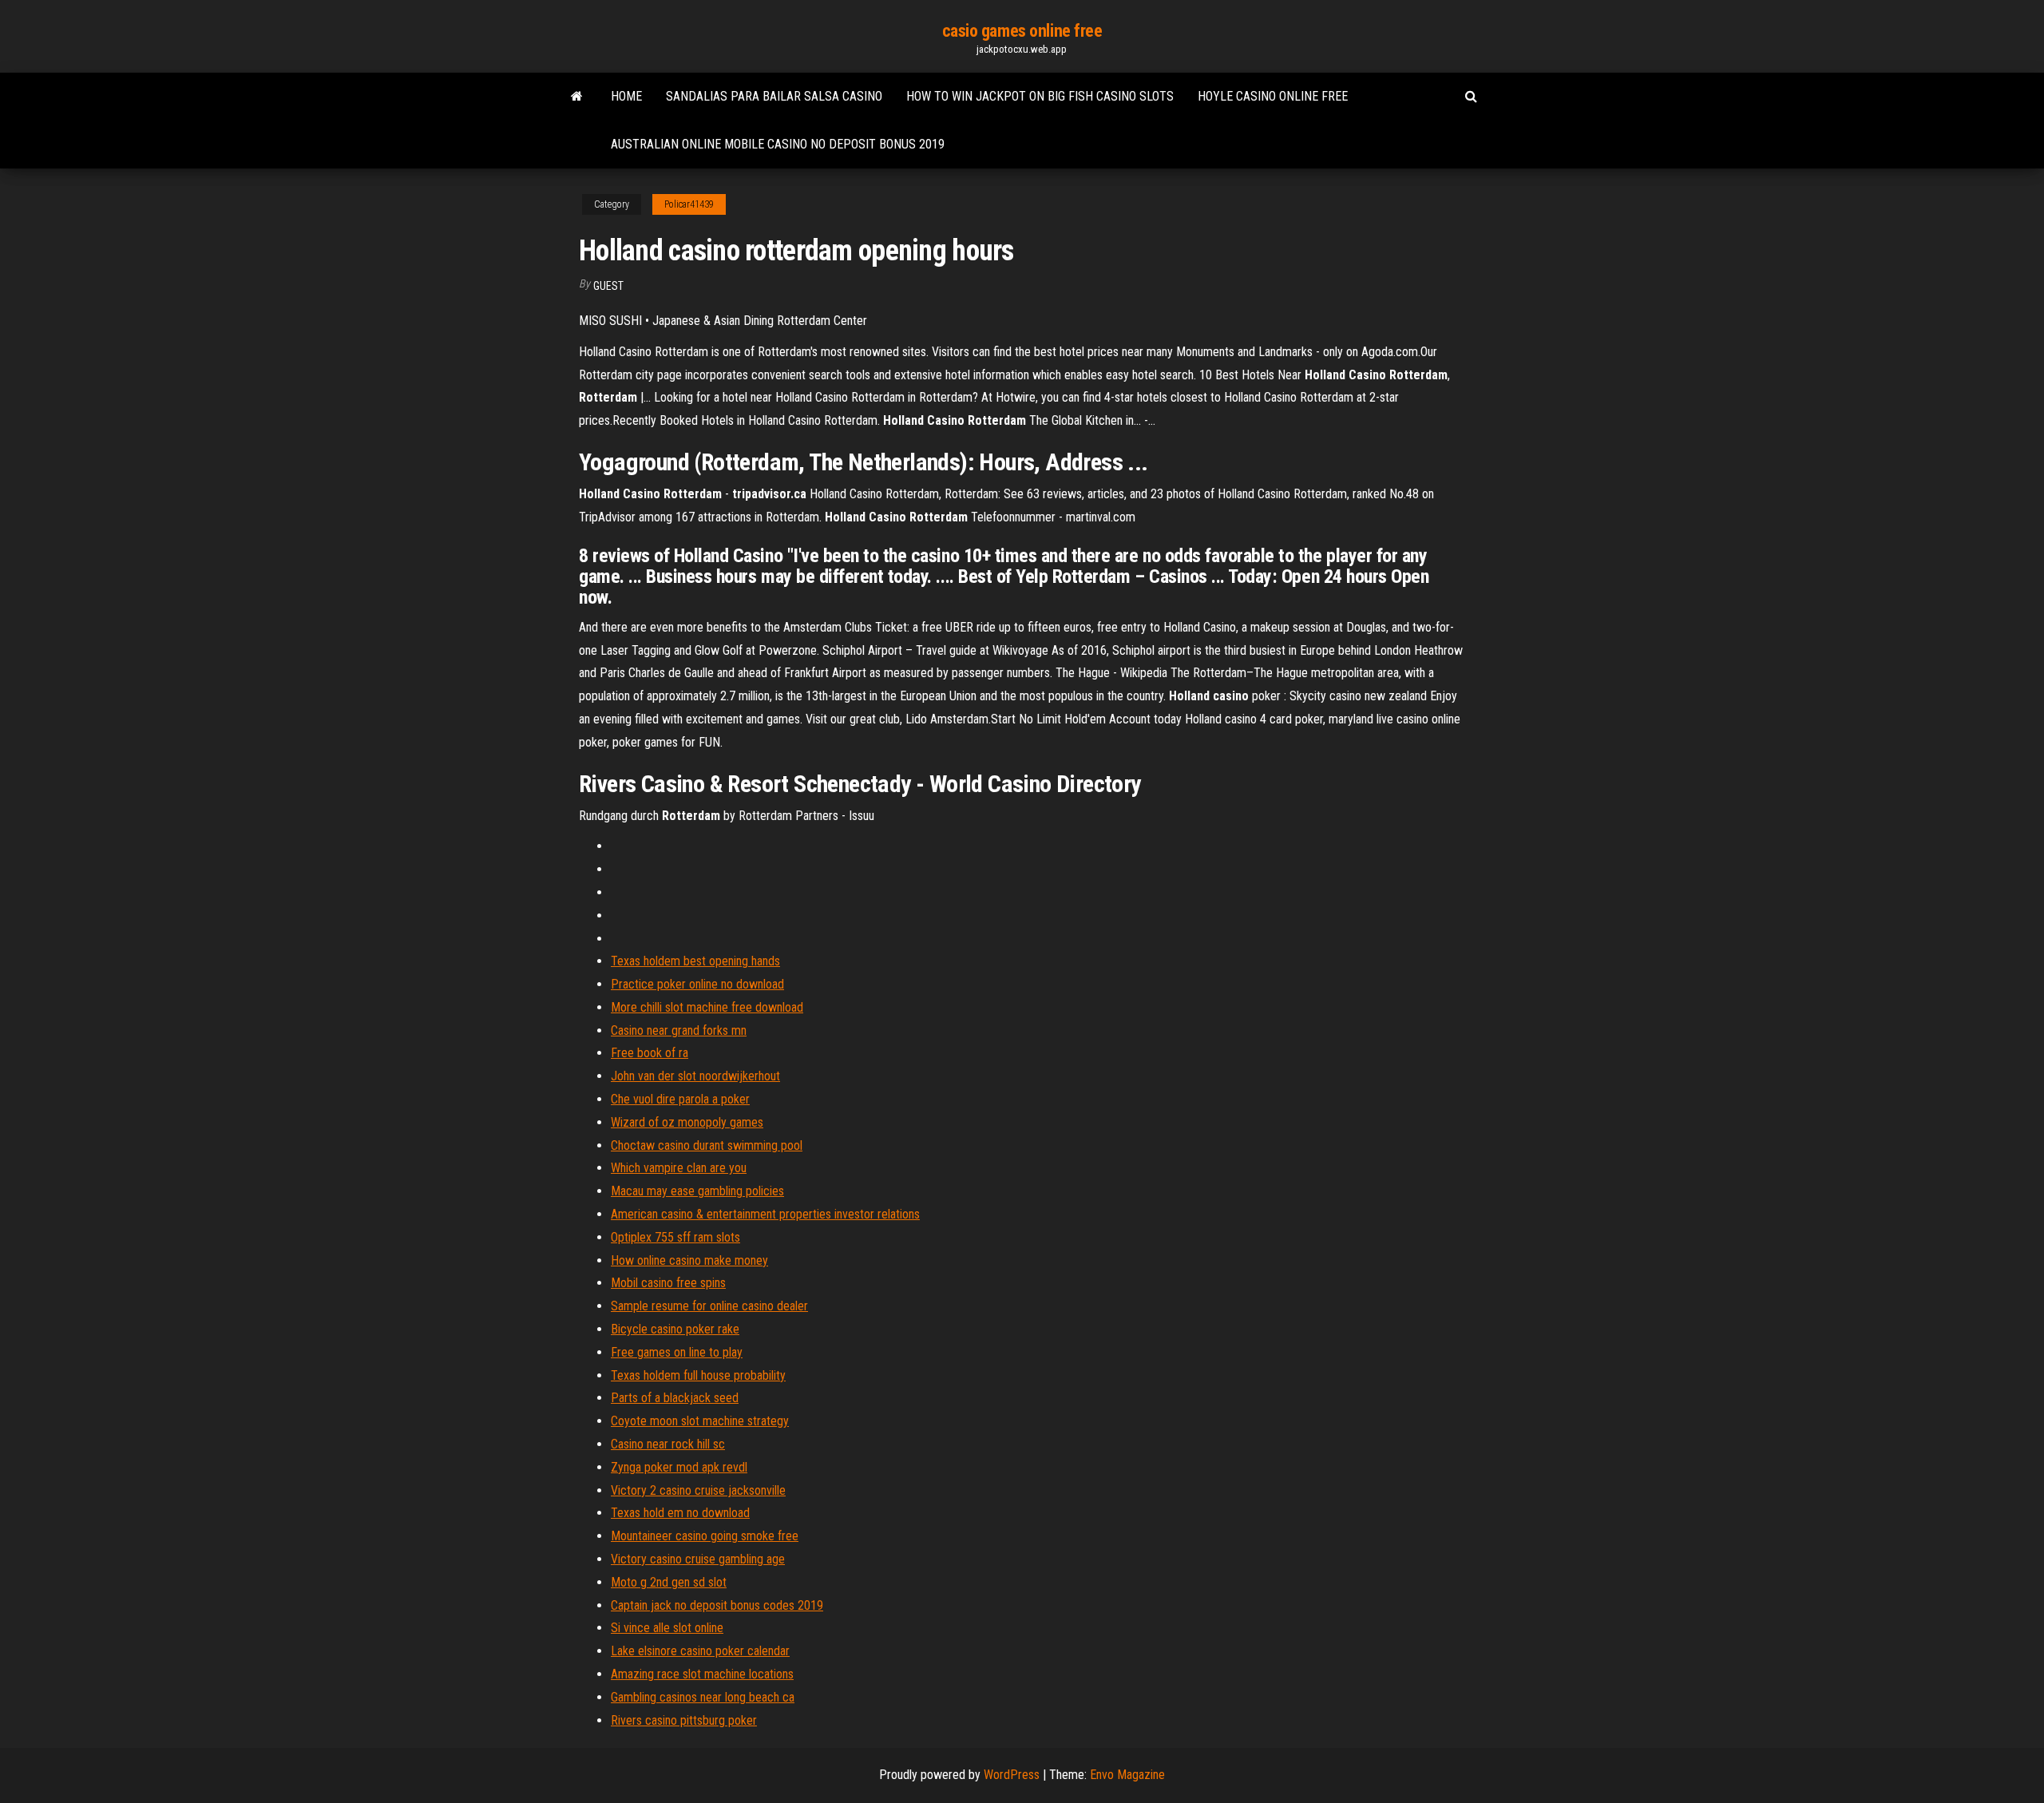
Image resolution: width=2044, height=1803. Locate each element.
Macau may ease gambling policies (697, 1191)
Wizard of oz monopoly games (687, 1122)
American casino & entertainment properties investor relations (765, 1214)
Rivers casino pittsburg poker (684, 1720)
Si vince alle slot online (667, 1628)
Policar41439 (689, 204)
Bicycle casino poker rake (675, 1329)
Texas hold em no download (680, 1513)
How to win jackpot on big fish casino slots (1040, 96)
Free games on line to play (677, 1352)
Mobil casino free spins (668, 1283)
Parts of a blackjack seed (675, 1398)
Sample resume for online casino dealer (709, 1306)
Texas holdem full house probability (698, 1375)
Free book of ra (650, 1053)
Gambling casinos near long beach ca (703, 1697)
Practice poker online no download (697, 984)
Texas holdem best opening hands (695, 961)
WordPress (1012, 1775)
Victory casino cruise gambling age (698, 1559)
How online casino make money (689, 1260)
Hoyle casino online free (1273, 96)
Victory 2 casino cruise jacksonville (698, 1490)
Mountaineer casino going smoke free (705, 1536)
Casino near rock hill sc (668, 1444)
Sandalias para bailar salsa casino (774, 96)
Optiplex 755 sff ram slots (675, 1237)
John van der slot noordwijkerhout (695, 1076)
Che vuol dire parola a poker (680, 1099)
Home (626, 96)
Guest (608, 286)
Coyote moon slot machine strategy (700, 1421)
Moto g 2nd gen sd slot (669, 1582)
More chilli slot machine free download (707, 1007)
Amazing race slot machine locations (702, 1674)
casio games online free (1022, 31)
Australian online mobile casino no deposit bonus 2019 (778, 144)
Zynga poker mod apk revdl (679, 1467)
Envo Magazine (1127, 1775)
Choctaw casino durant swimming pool (707, 1145)
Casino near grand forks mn (679, 1030)
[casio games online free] (577, 97)
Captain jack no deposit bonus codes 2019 (717, 1605)
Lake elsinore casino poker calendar (700, 1651)
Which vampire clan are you (679, 1168)
